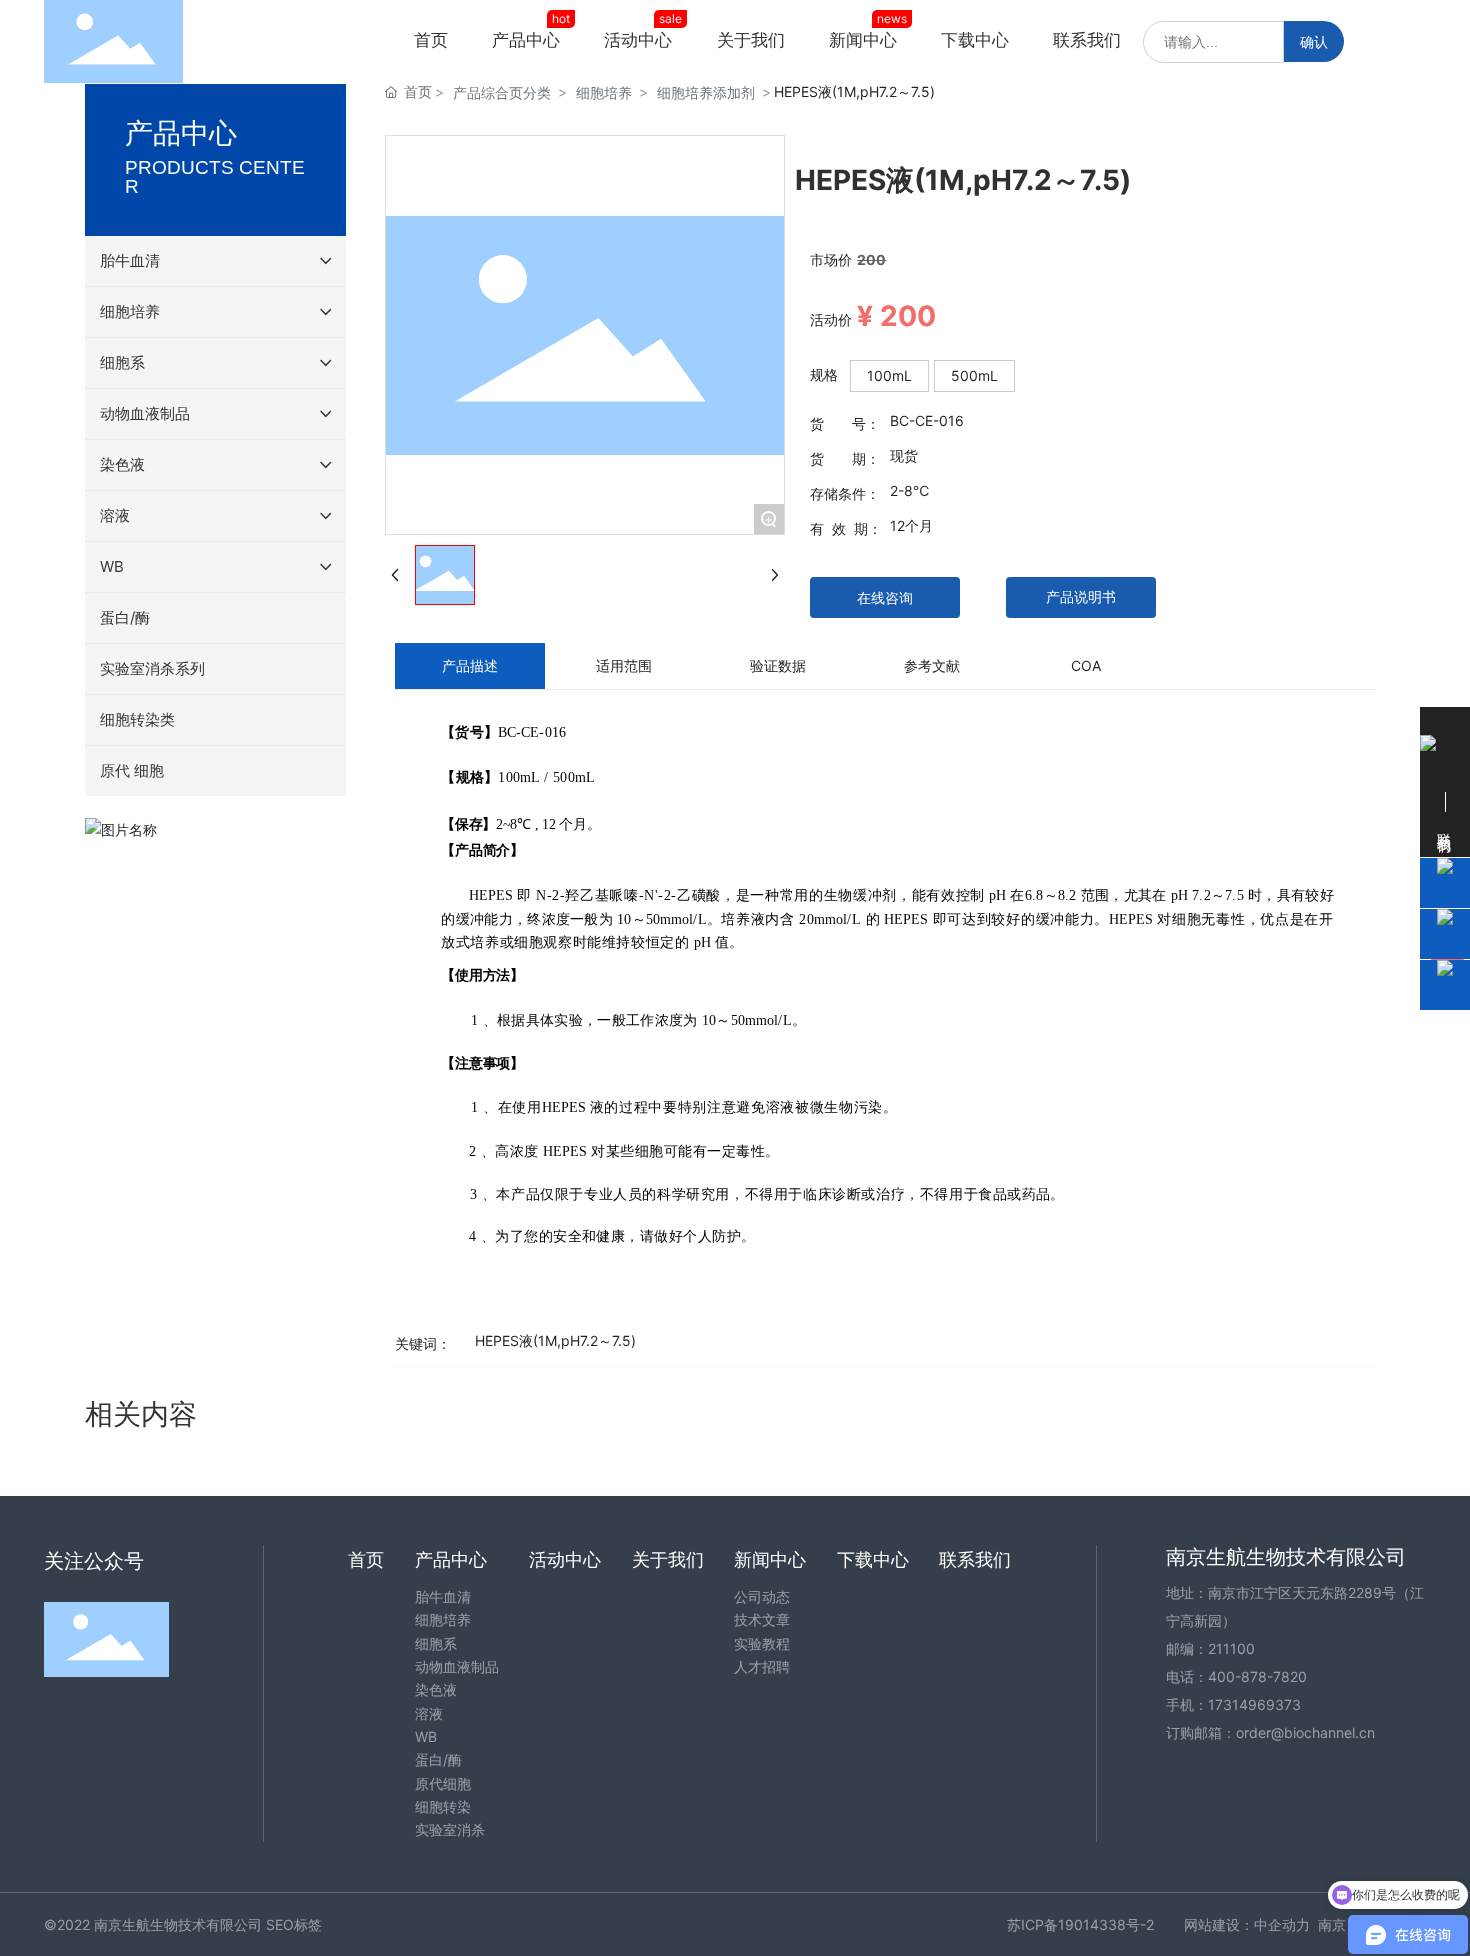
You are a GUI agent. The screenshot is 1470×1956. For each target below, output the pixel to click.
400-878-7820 (1257, 1676)
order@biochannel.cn (1305, 1732)
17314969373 (1254, 1704)
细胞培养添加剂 (706, 92)
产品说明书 (1081, 596)
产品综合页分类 (502, 92)
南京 (1332, 1924)
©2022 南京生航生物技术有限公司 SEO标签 (183, 1924)
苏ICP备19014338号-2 (1080, 1924)
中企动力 (1282, 1924)
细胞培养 (604, 92)
